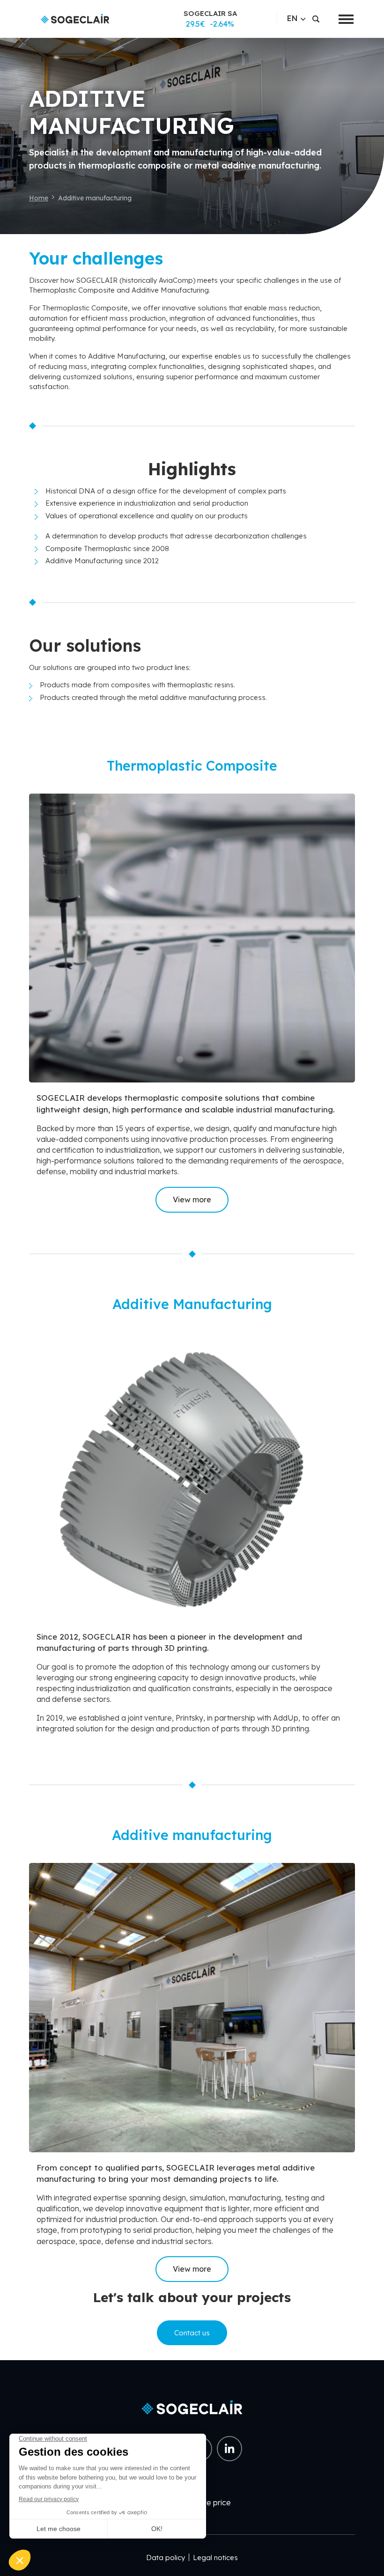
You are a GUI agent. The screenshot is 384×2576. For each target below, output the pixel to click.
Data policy (166, 2558)
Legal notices (215, 2558)
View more (192, 1200)
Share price (210, 2502)
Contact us (192, 2333)
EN (292, 18)
